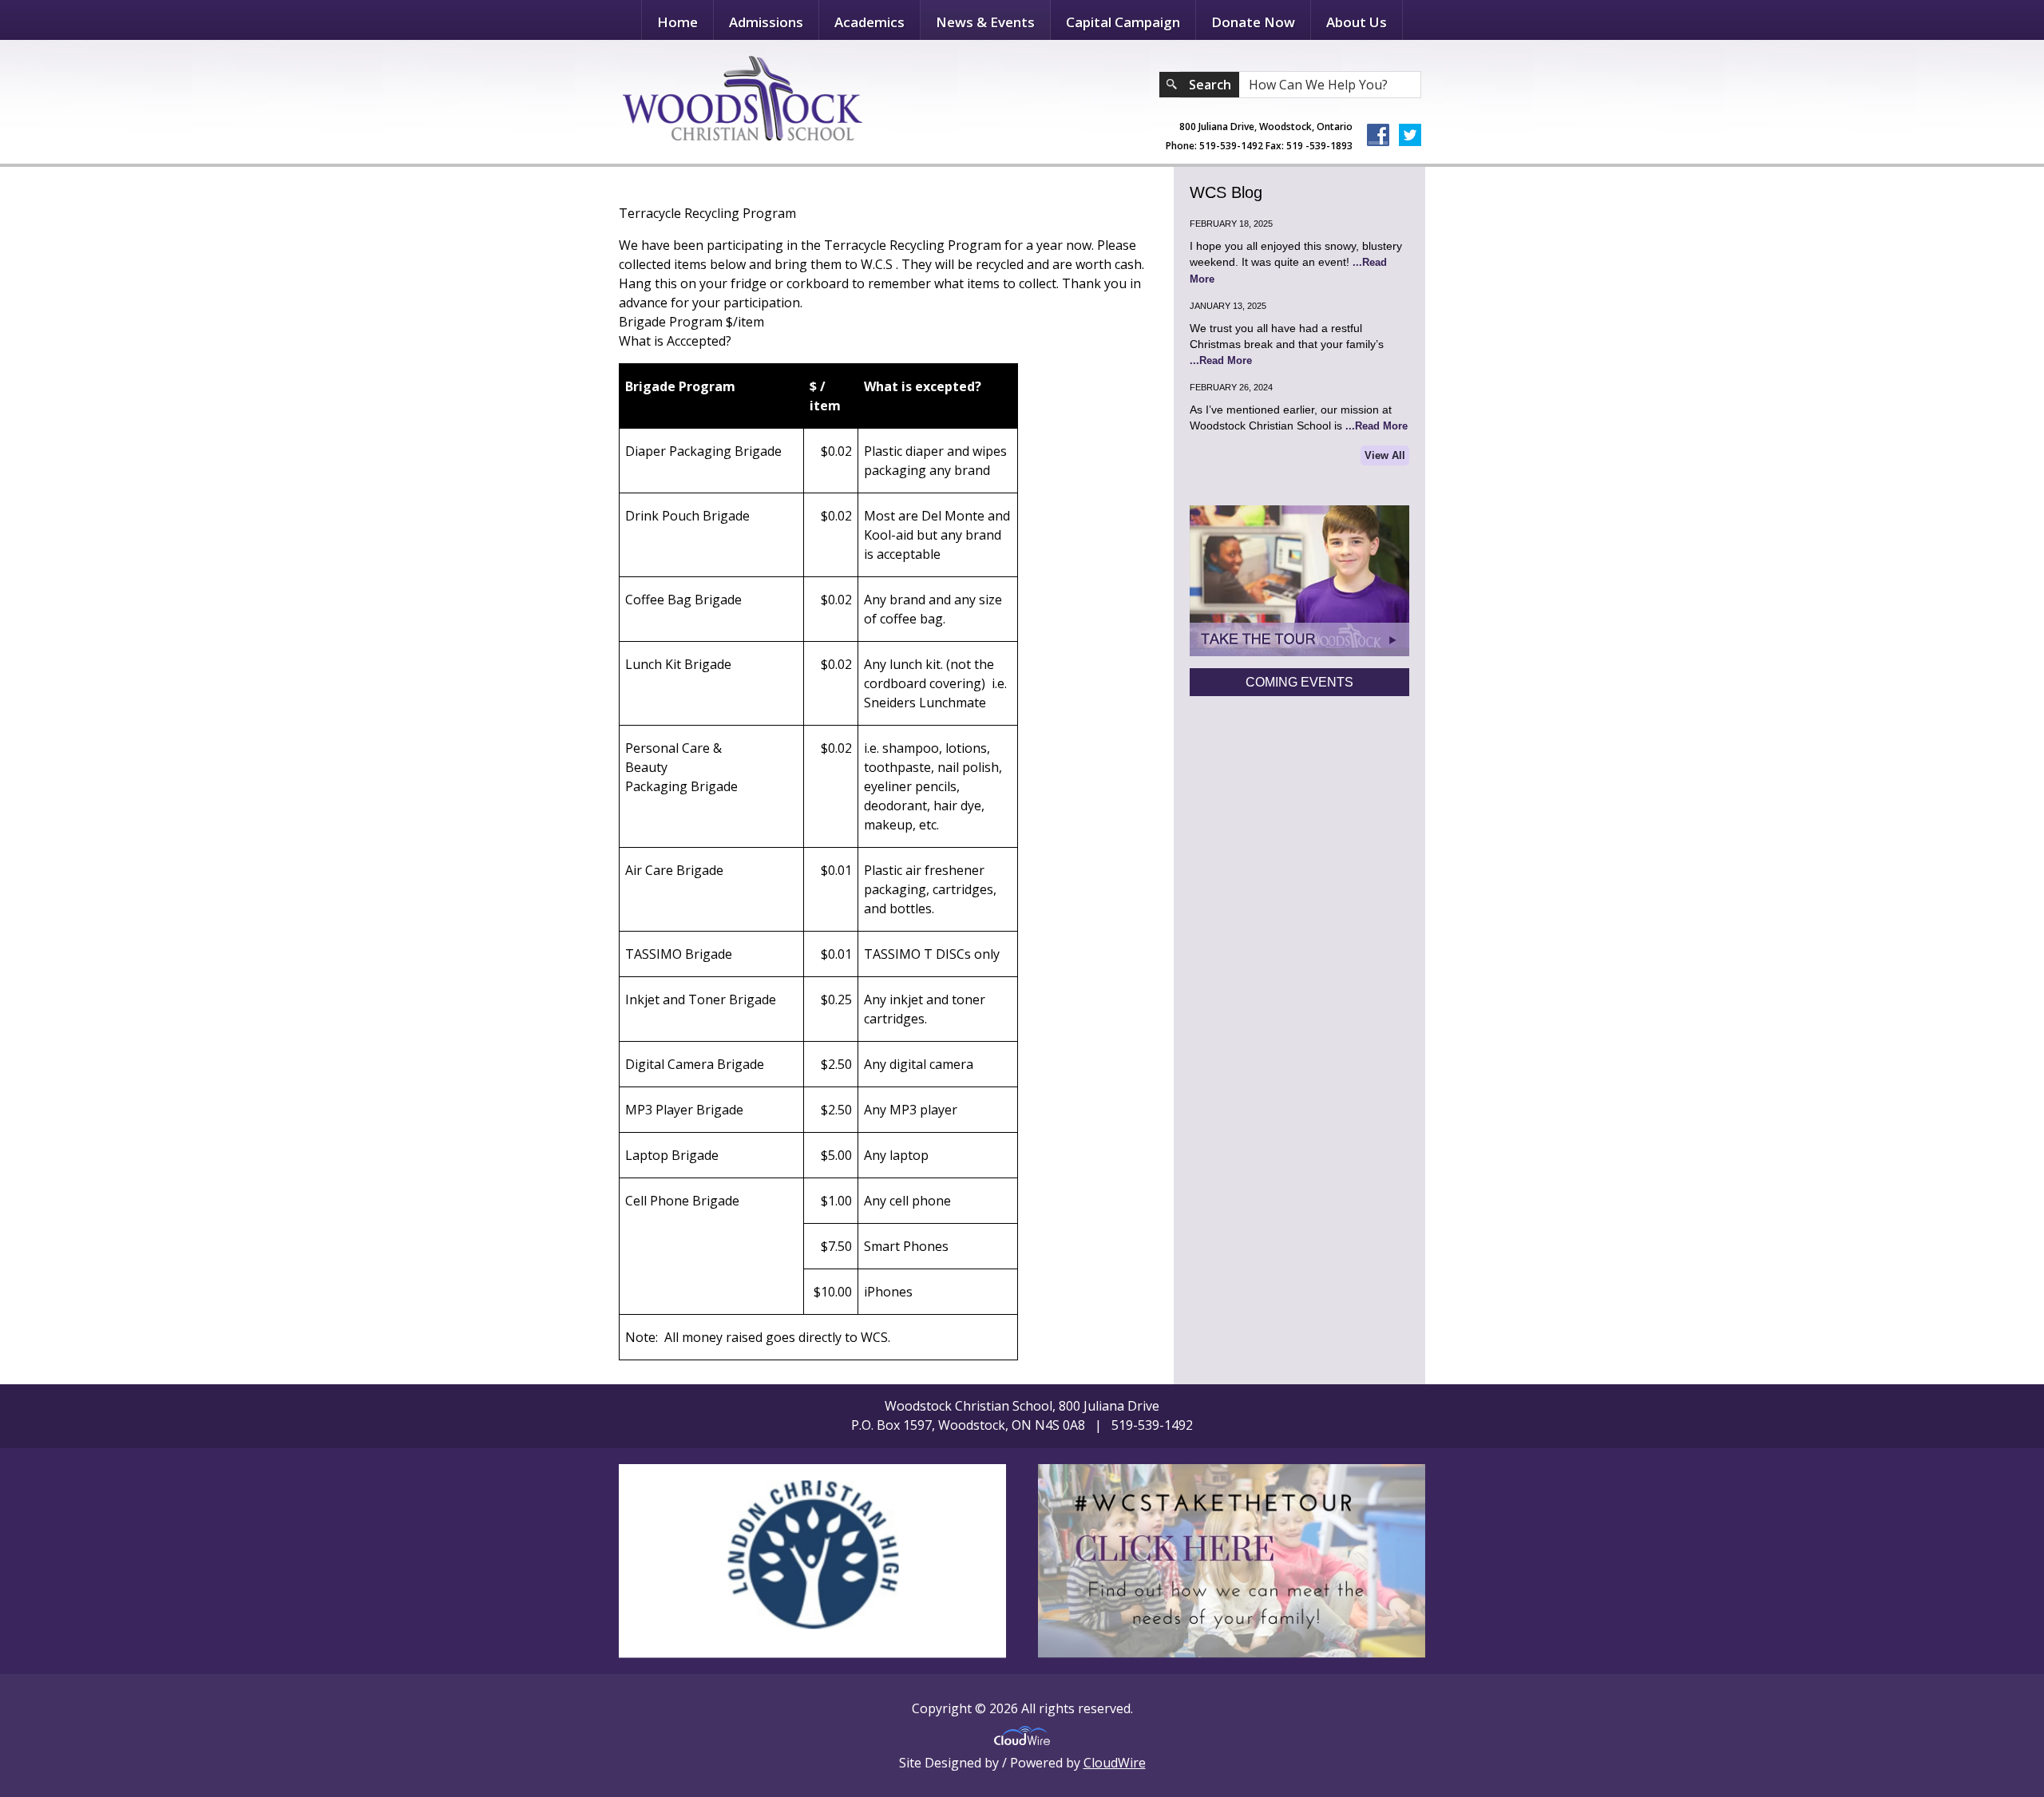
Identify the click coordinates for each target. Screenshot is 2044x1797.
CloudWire (1115, 1763)
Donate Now (1253, 22)
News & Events (985, 22)
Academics (869, 22)
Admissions (766, 22)
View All (1385, 455)
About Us (1357, 22)
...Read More (1221, 360)
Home (677, 22)
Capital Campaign (1123, 22)
